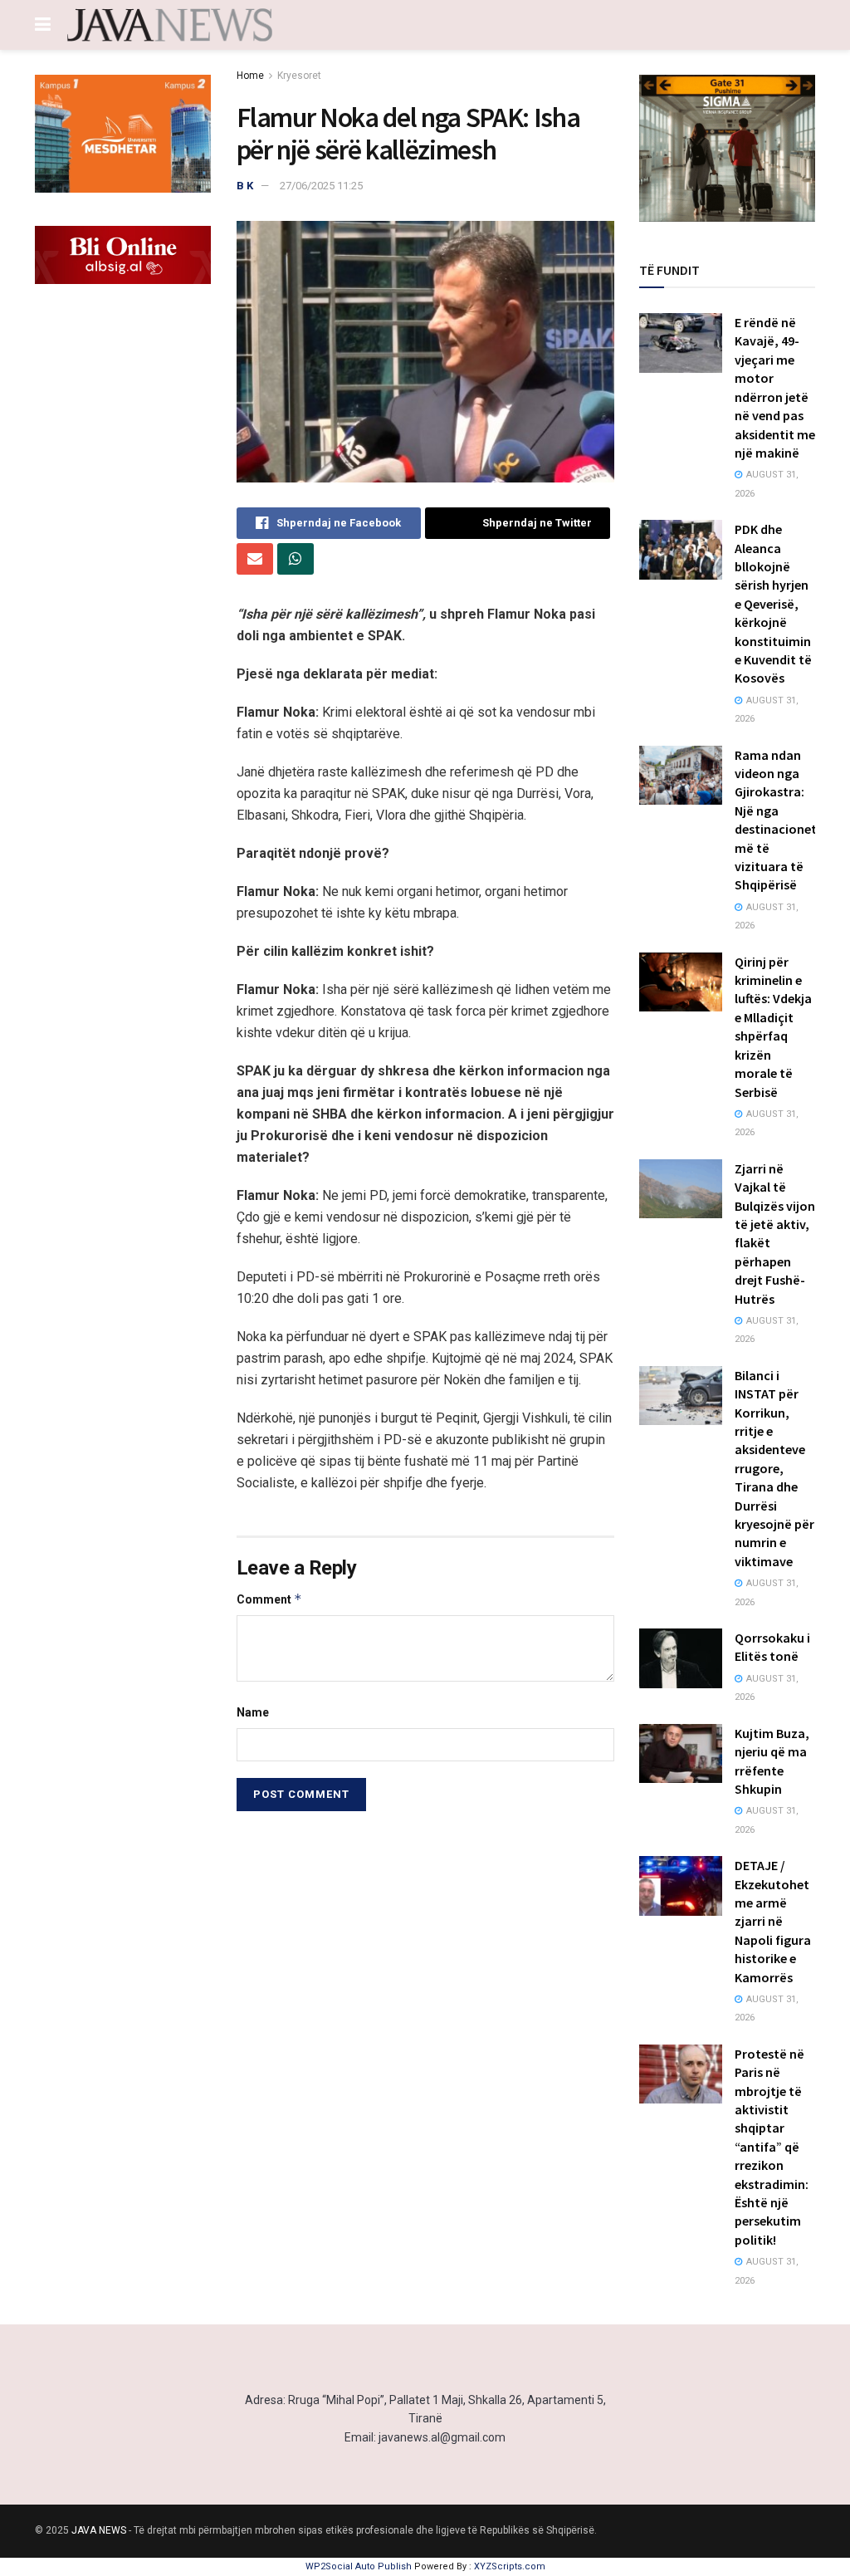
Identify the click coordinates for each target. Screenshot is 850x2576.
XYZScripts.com (510, 2566)
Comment (269, 1599)
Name (253, 1712)
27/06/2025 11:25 (321, 186)
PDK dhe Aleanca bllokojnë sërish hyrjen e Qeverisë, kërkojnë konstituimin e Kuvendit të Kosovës (773, 603)
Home (250, 76)
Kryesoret (299, 76)
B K (245, 186)
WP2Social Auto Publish (359, 2566)
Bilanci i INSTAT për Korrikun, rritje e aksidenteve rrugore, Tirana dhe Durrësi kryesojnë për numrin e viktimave (774, 1468)
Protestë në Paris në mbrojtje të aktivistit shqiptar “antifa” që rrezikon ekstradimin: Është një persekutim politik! (772, 2147)
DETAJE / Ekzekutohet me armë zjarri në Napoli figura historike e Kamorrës (773, 1921)
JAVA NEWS (99, 2530)
